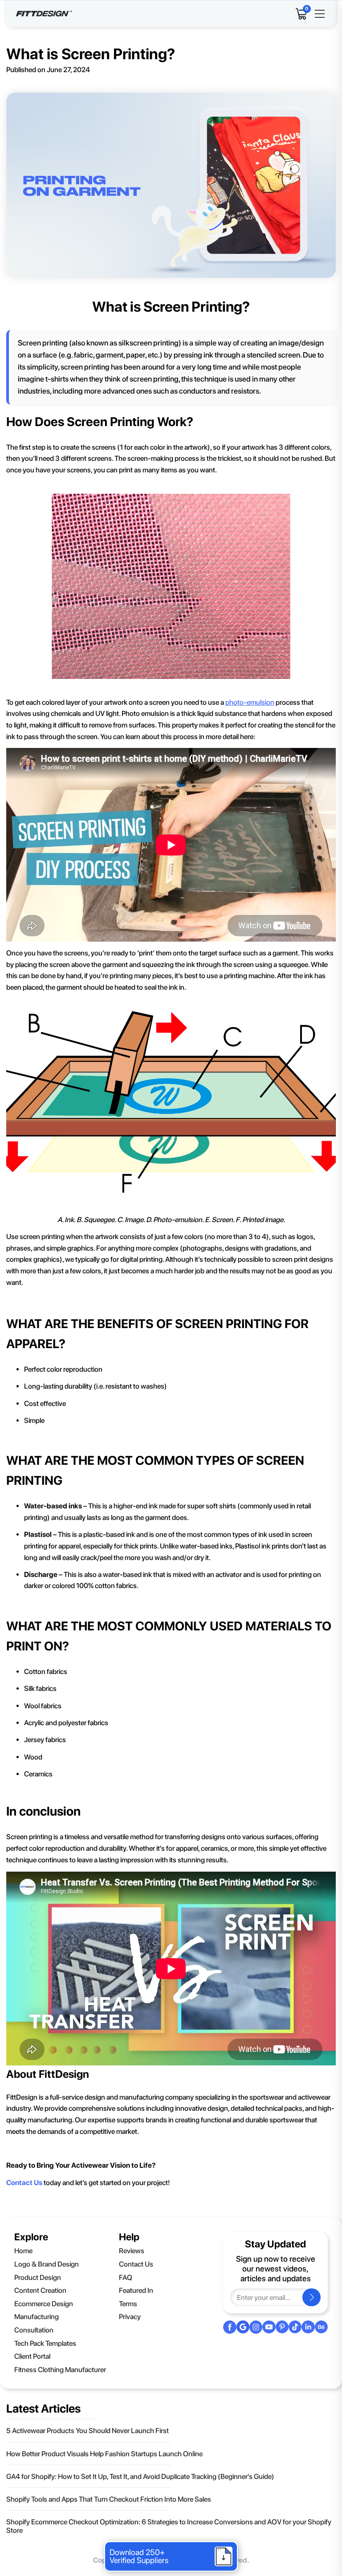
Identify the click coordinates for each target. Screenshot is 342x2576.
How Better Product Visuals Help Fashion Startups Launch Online (104, 2454)
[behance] (321, 2327)
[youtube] (269, 2327)
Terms (128, 2304)
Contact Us (136, 2264)
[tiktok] (295, 2327)
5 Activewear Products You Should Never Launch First (88, 2431)
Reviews (132, 2251)
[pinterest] (282, 2327)
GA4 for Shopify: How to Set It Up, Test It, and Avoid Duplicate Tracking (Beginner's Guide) (140, 2476)
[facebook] (230, 2327)
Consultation (34, 2330)
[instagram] (256, 2327)
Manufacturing (37, 2317)
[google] (243, 2327)
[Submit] (311, 2297)
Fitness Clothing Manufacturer (60, 2370)
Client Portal (32, 2356)
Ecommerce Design (44, 2304)
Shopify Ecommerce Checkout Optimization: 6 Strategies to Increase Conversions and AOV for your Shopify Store (169, 2526)
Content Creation (40, 2290)
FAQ (126, 2277)
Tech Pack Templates (45, 2343)
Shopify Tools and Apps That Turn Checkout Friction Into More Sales (109, 2499)
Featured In (136, 2290)
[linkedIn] (308, 2327)
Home (23, 2251)
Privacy (130, 2317)
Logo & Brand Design (47, 2264)
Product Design (38, 2277)
